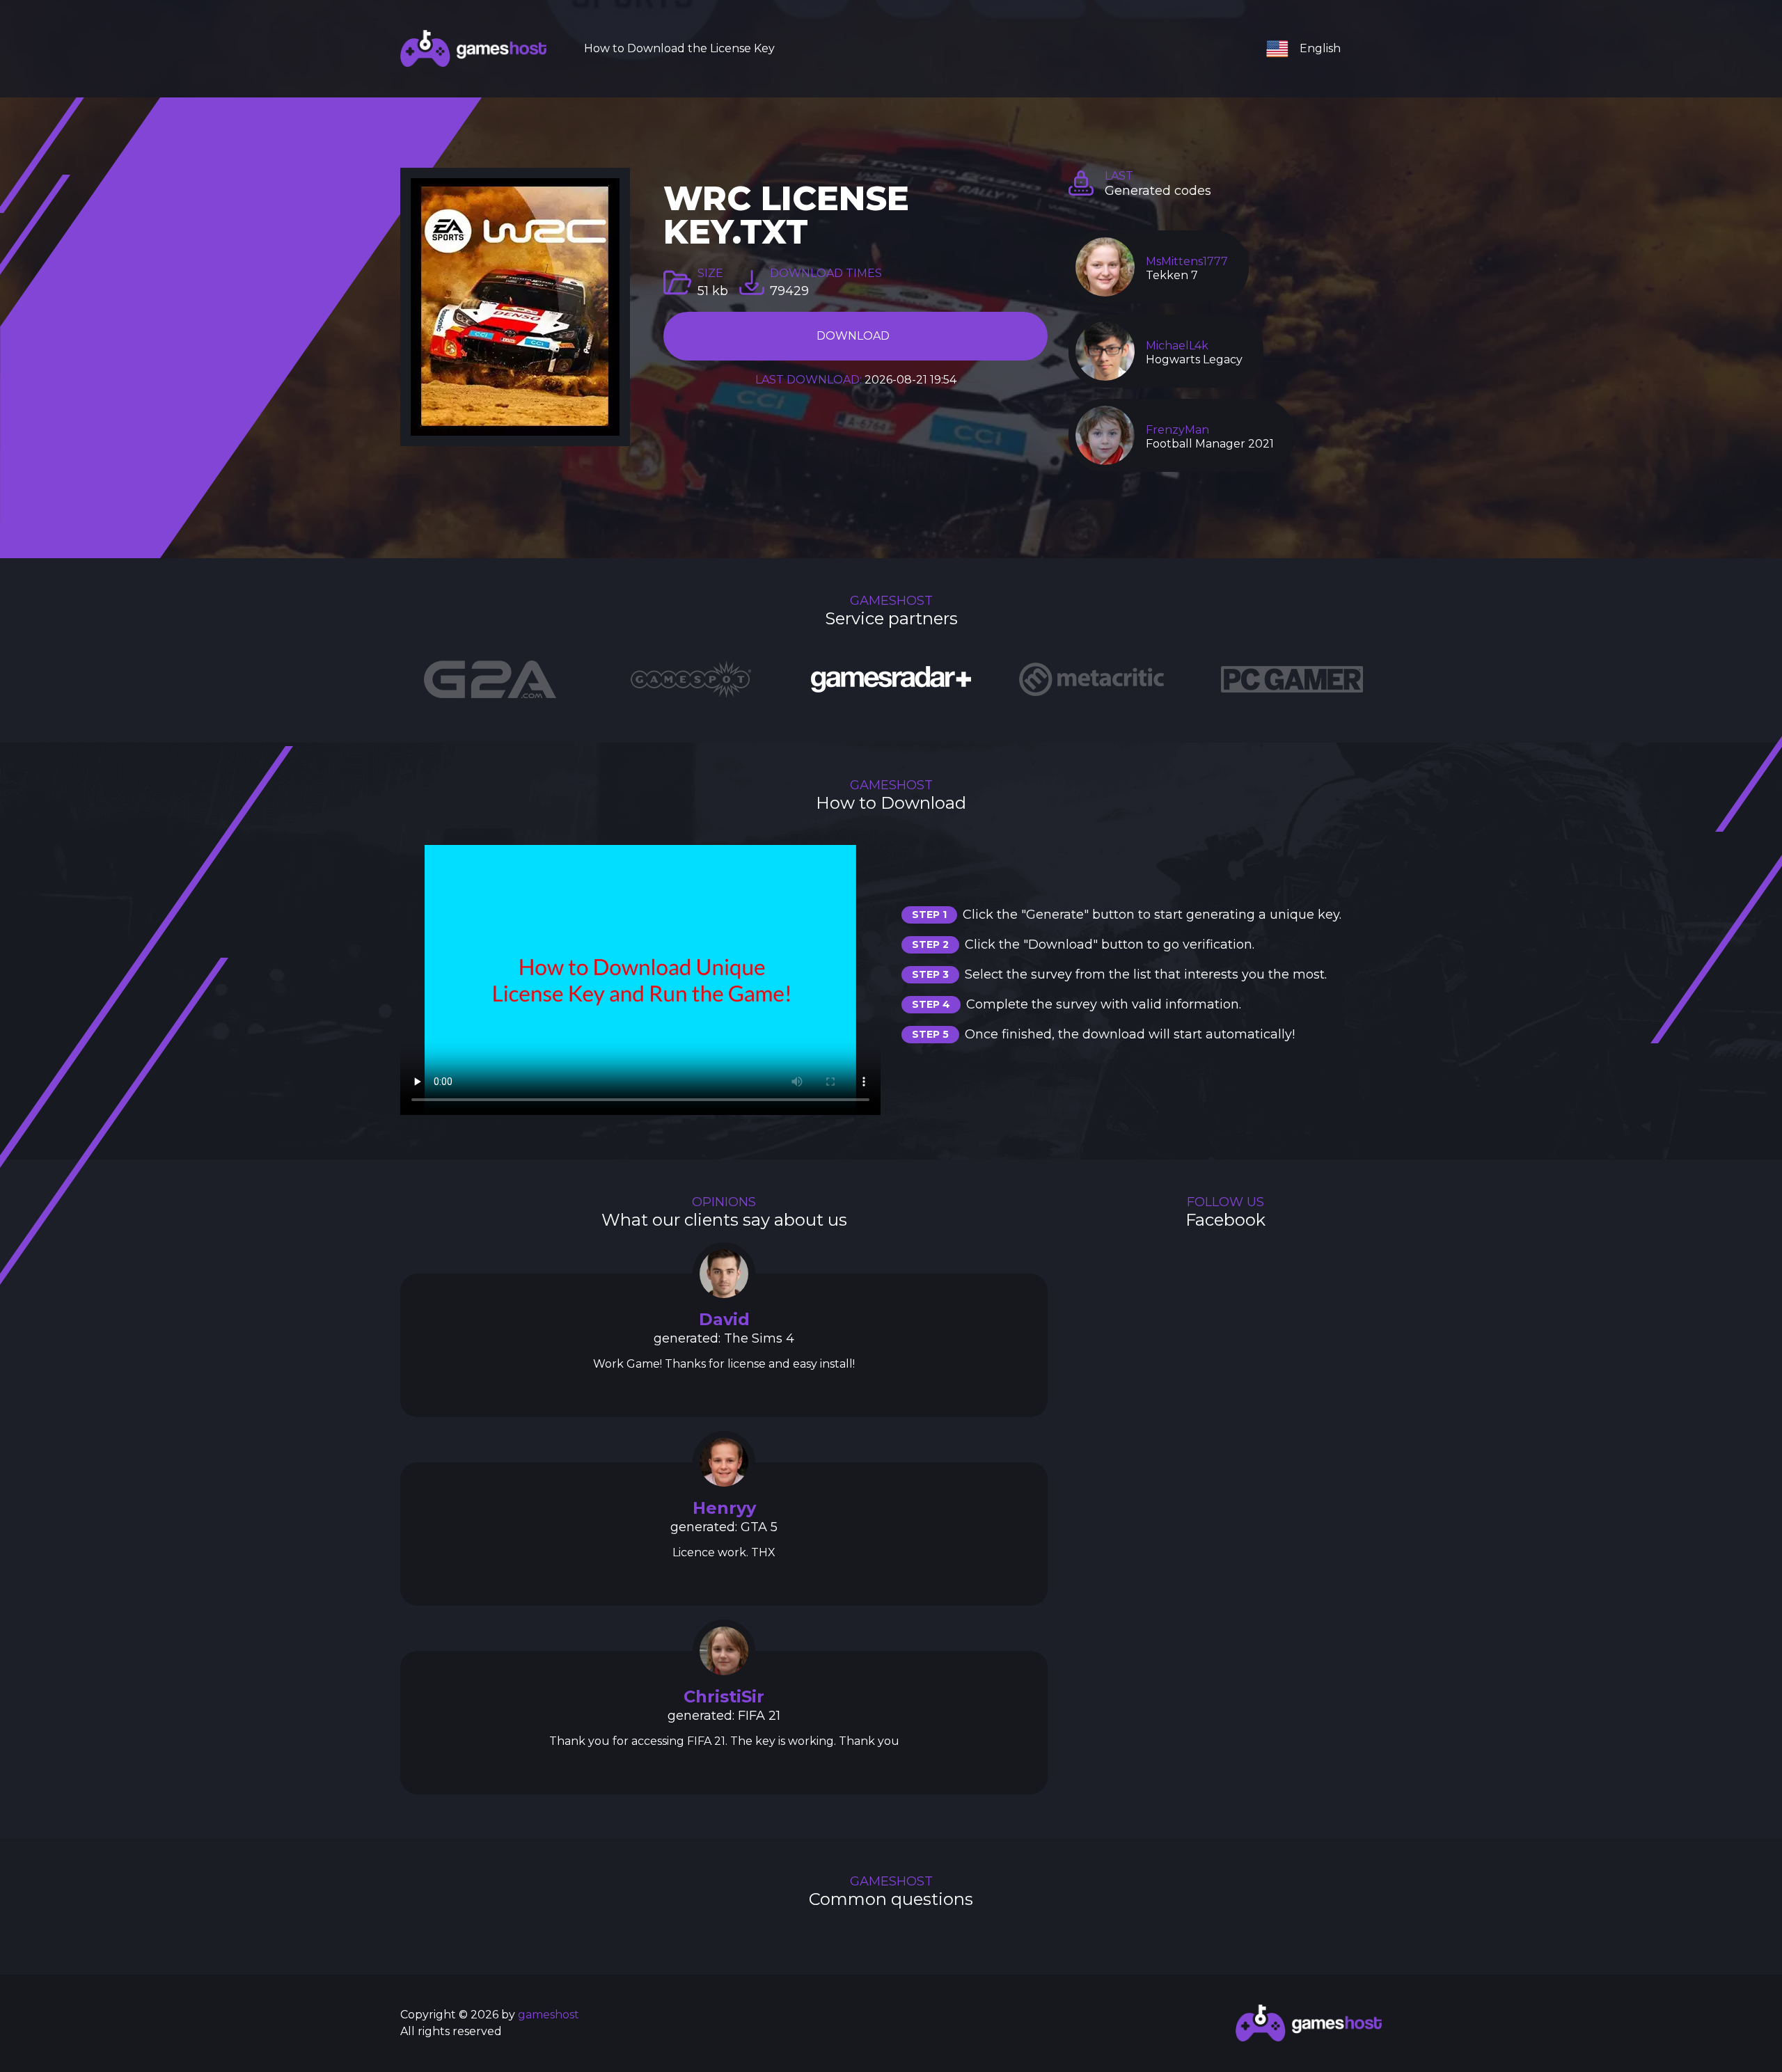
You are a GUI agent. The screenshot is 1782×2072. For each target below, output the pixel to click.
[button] (1309, 49)
